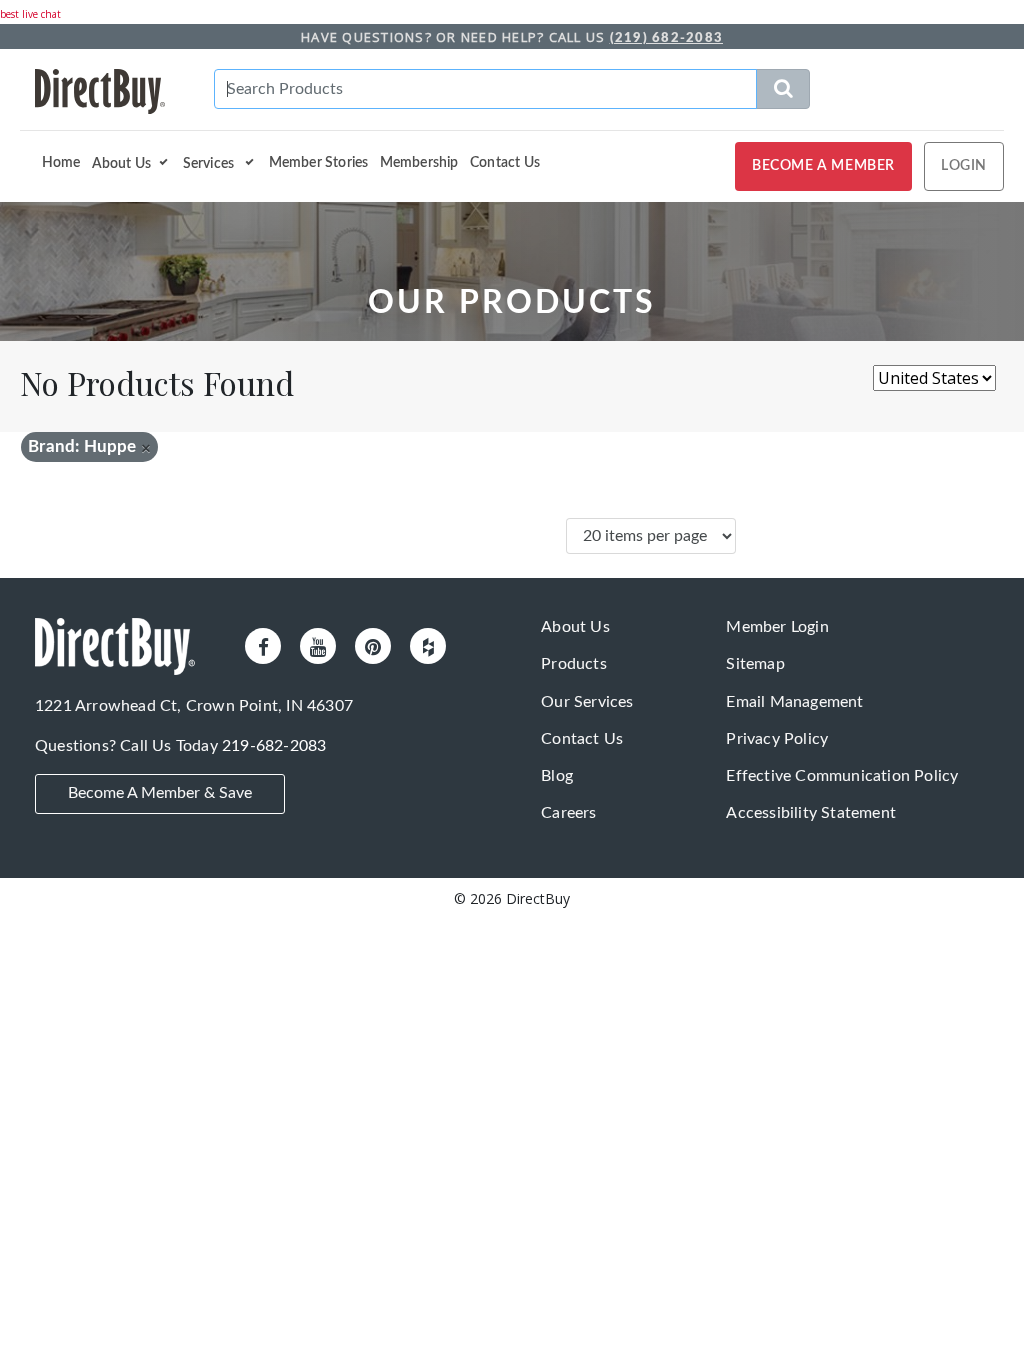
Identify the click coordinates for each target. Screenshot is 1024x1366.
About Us (122, 162)
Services (210, 162)
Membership (419, 162)
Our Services (587, 702)
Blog (557, 776)
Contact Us (505, 162)
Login (964, 166)
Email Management (794, 702)
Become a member (823, 166)
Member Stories (319, 162)
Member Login (777, 627)
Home (61, 162)
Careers (568, 813)
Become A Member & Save (160, 793)
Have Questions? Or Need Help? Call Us (512, 37)
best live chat (30, 14)
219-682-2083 (274, 746)
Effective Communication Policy (842, 776)
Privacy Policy (777, 739)
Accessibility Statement (811, 813)
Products (574, 664)
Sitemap (755, 664)
